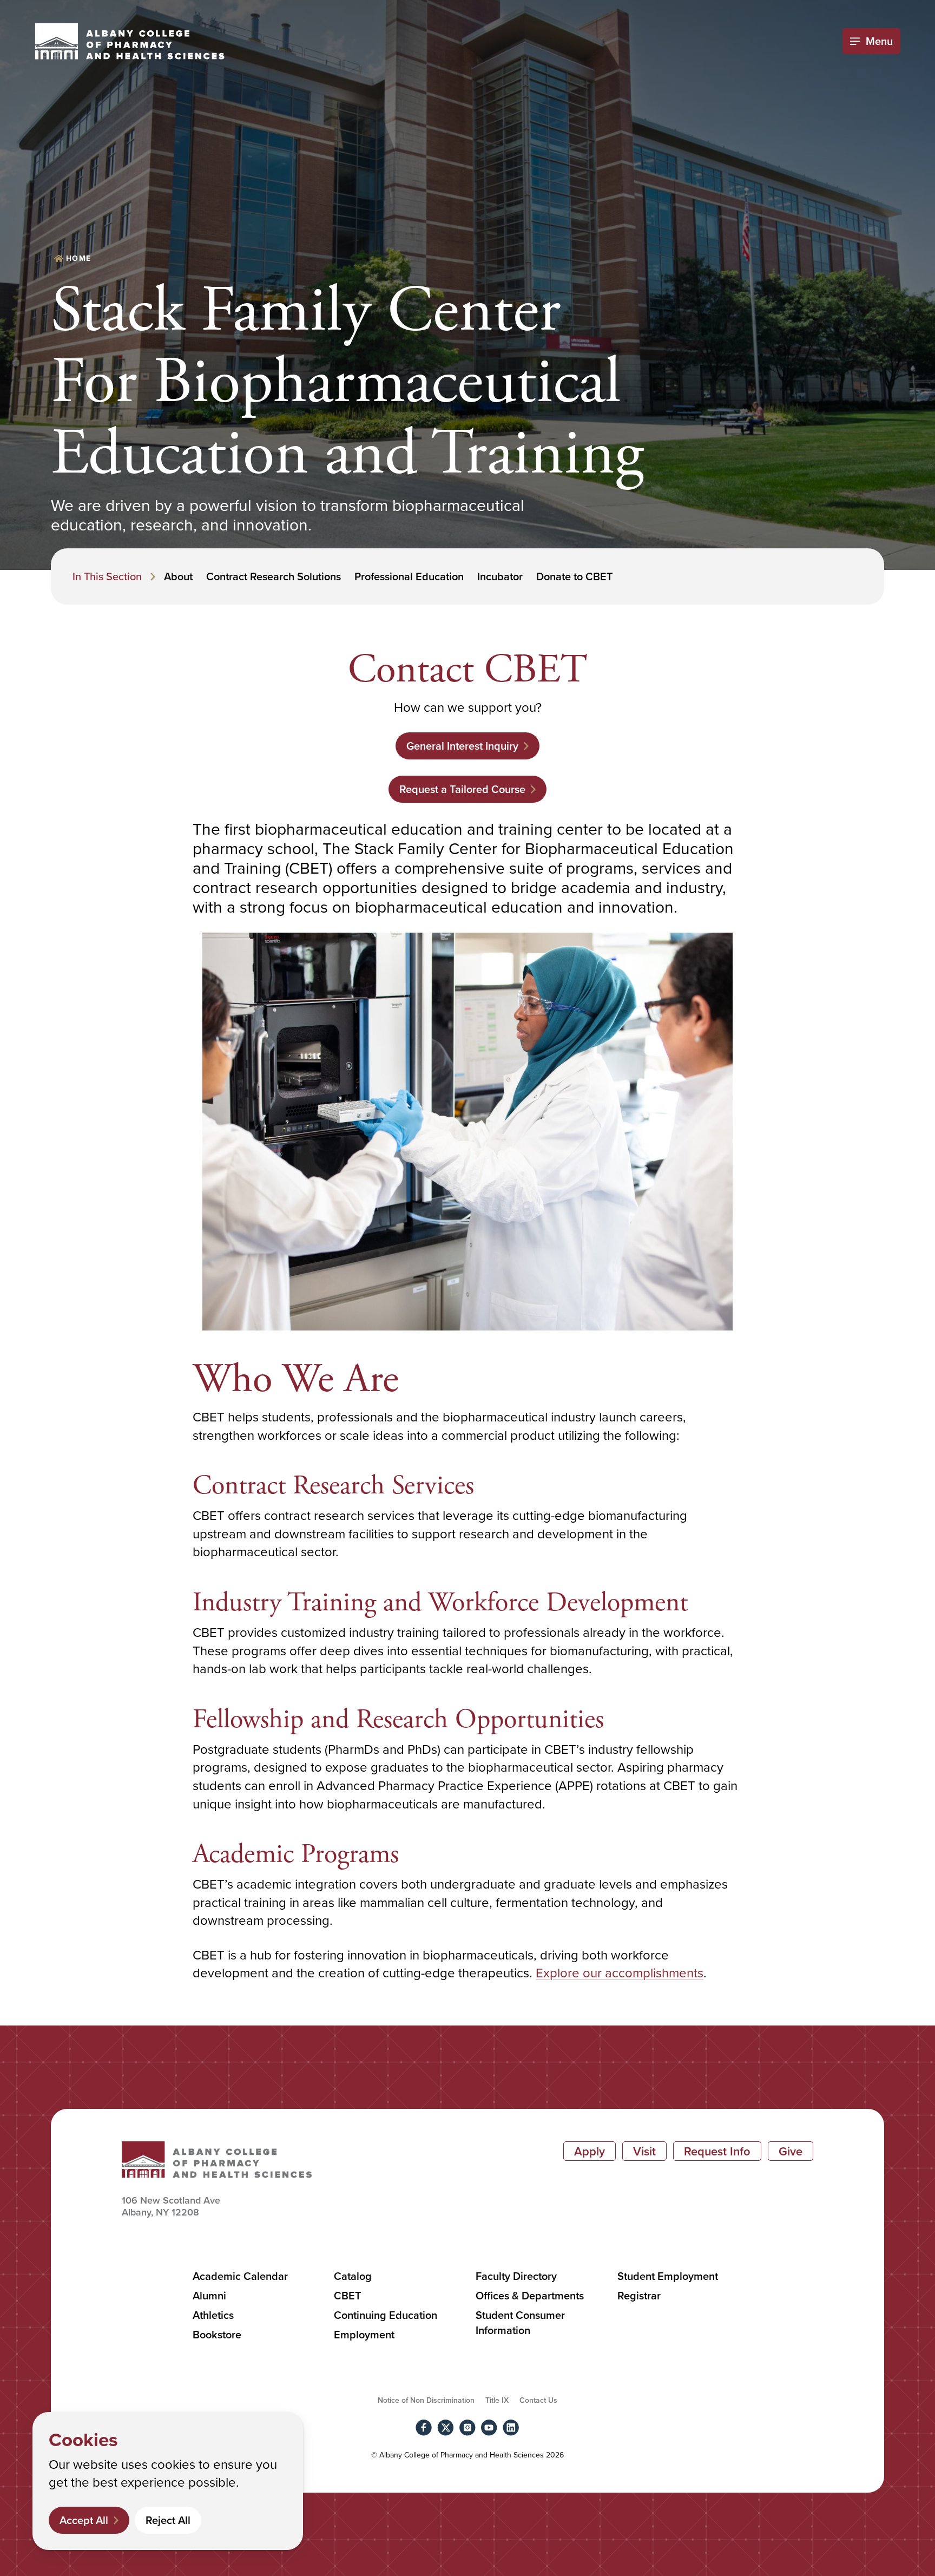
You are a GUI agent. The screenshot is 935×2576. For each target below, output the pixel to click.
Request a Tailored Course (462, 789)
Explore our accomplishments (620, 1972)
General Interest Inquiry (462, 746)
